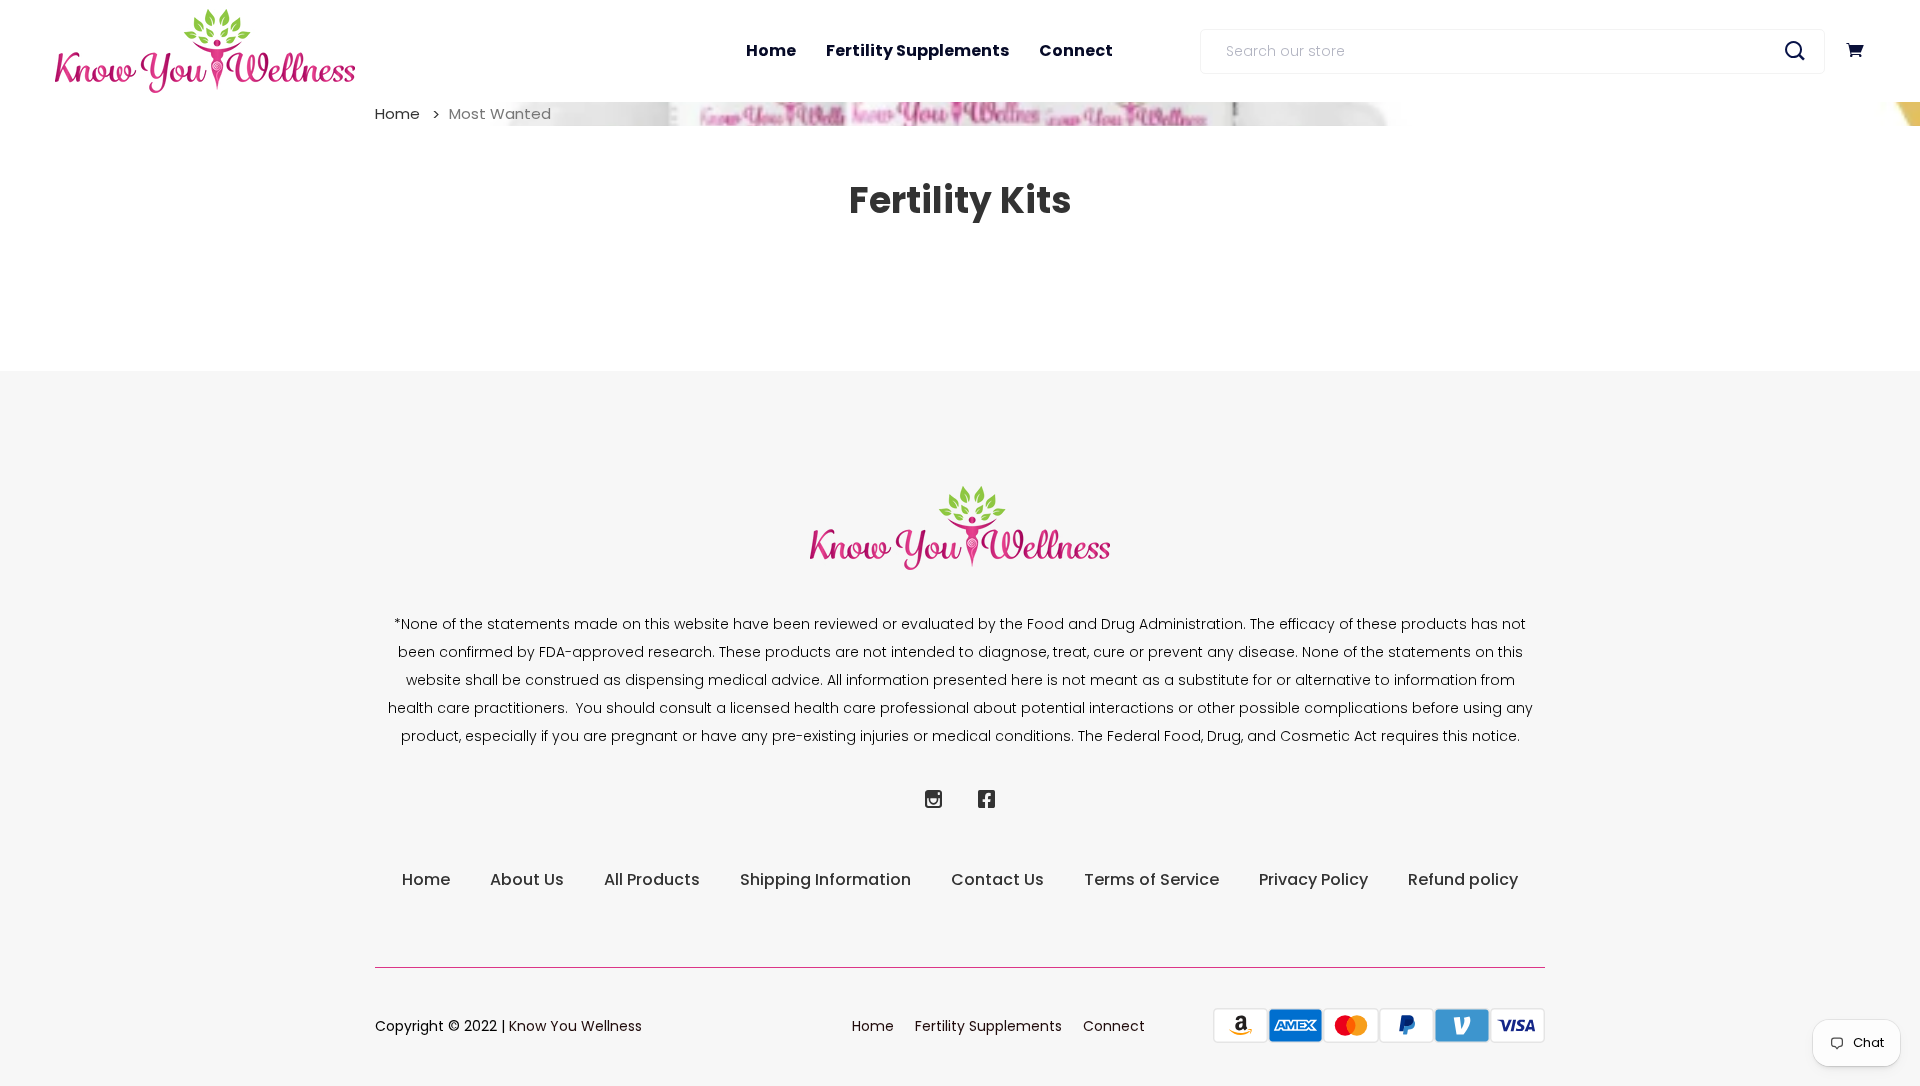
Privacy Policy (1313, 879)
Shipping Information (825, 879)
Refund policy (1463, 879)
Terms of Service (1151, 879)
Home (771, 50)
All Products (652, 879)
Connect (1076, 50)
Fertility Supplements (917, 50)
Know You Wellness (575, 1026)
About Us (527, 879)
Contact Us (997, 879)
